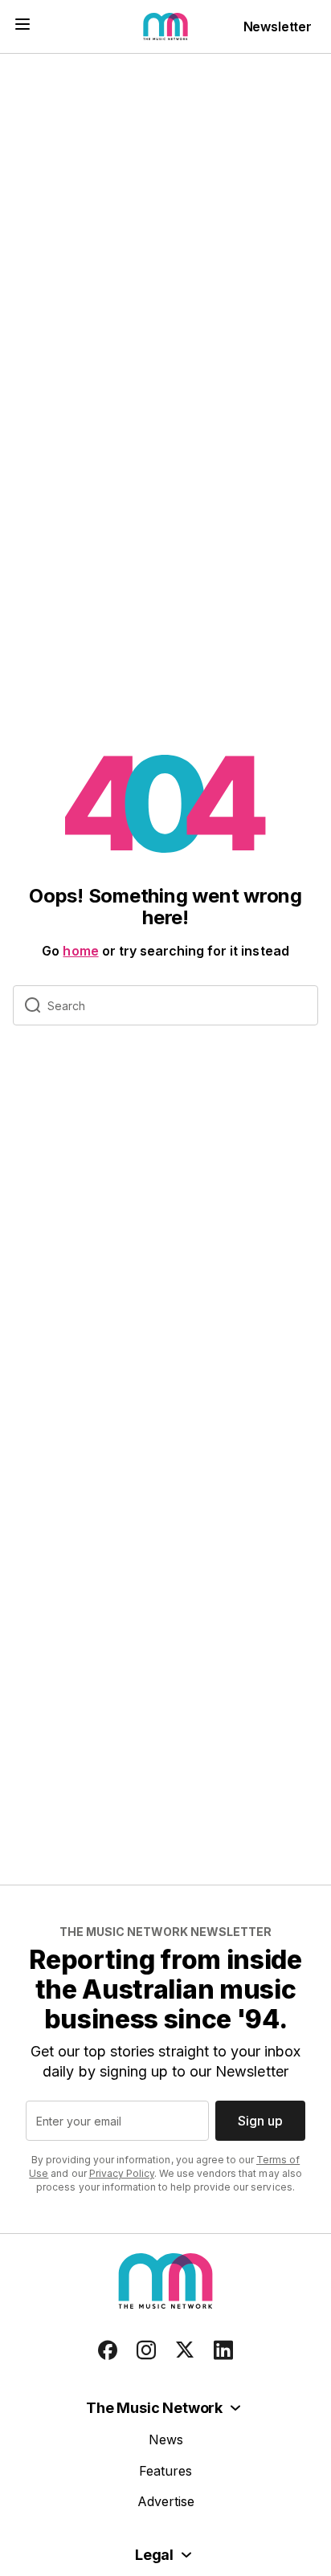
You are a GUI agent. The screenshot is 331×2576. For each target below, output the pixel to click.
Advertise (166, 2501)
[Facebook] (108, 2350)
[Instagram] (146, 2350)
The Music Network (154, 2408)
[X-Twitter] (185, 2350)
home (80, 951)
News (166, 2439)
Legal (154, 2555)
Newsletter (278, 26)
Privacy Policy (122, 2173)
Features (165, 2471)
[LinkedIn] (223, 2350)
